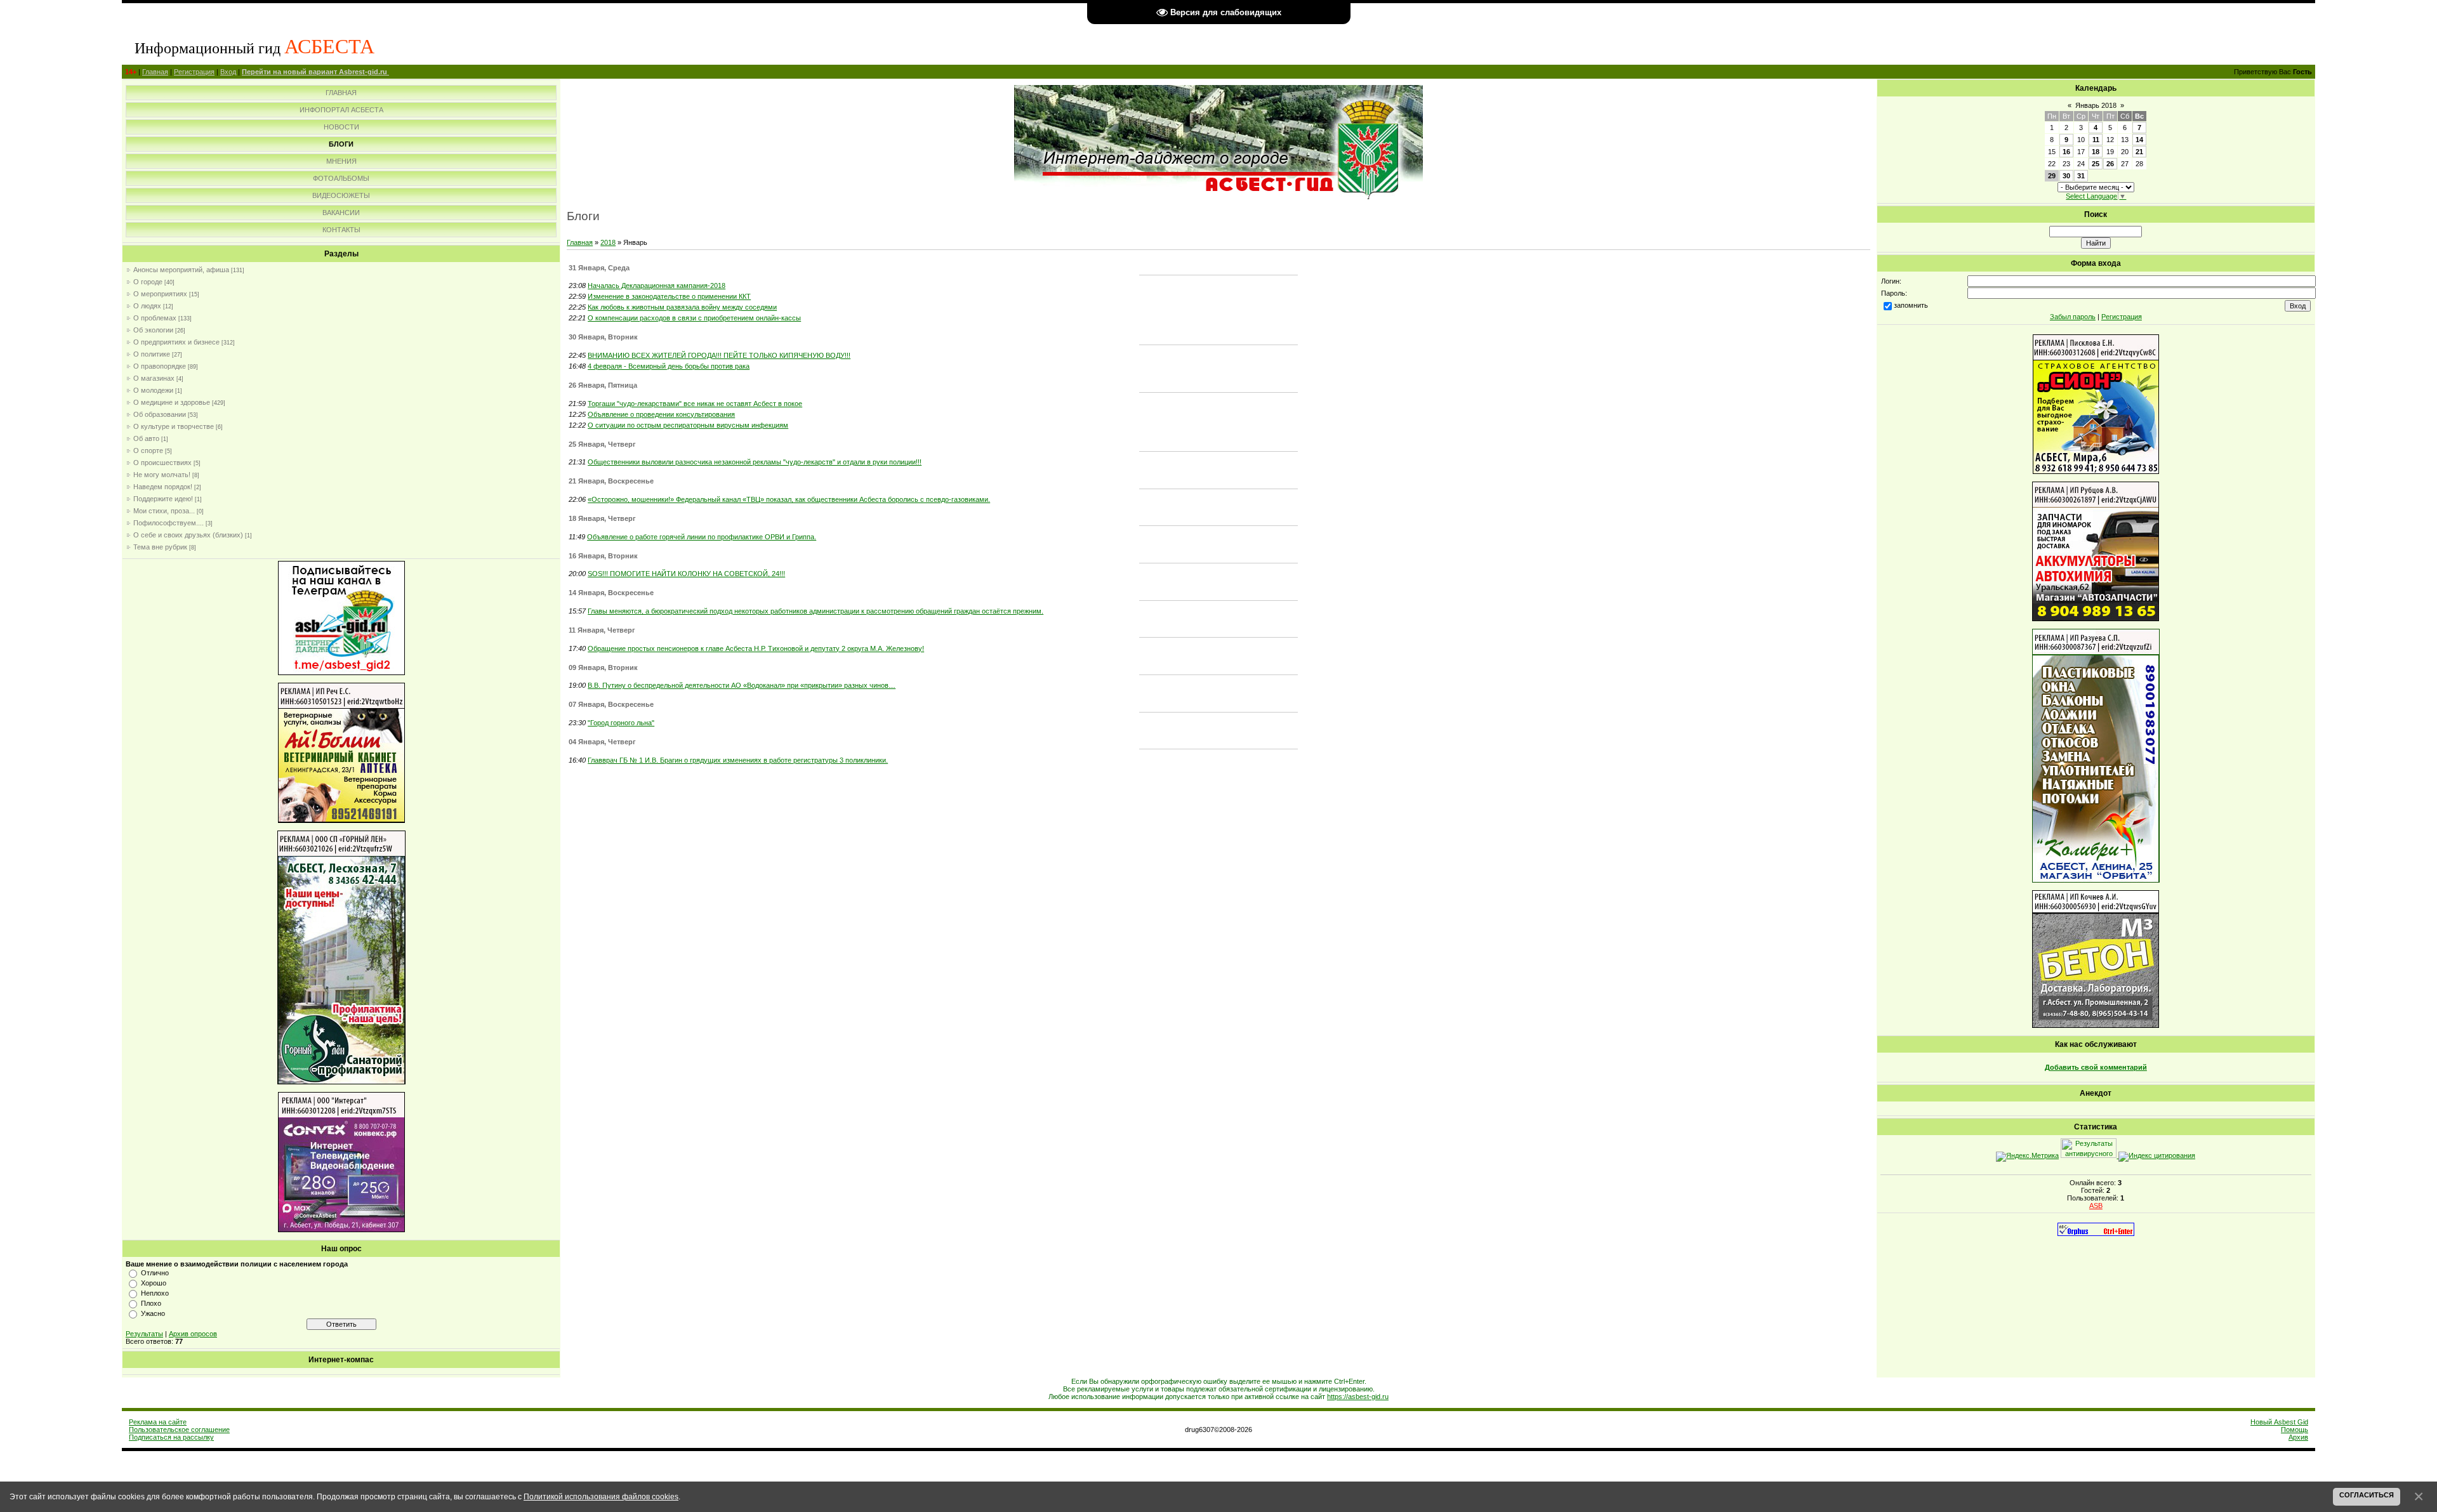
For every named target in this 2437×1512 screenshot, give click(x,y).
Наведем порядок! (163, 487)
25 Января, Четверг (602, 444)
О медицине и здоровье (172, 402)
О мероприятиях (160, 294)
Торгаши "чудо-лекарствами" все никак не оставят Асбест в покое (695, 404)
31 (2081, 176)
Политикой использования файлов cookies (601, 1496)
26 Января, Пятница (603, 385)
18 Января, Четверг (602, 518)
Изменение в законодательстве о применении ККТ (669, 296)
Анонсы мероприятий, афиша (181, 270)
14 (2139, 140)
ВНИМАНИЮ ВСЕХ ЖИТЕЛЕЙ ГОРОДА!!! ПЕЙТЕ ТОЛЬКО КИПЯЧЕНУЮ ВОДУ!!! (719, 355)
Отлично (155, 1273)
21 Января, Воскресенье (611, 481)
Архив (2298, 1437)
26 (2110, 164)
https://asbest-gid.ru (1358, 1397)
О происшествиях (162, 463)
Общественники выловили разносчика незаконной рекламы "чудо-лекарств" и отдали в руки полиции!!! (755, 462)
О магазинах (154, 378)
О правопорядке (160, 366)
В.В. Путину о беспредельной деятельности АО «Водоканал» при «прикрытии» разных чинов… (742, 685)
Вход (228, 72)
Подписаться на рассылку (171, 1437)
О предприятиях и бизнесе (176, 342)
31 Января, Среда (599, 268)
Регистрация (194, 72)
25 (2096, 164)
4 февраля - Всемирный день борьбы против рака (669, 366)
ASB (2096, 1206)
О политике (152, 354)
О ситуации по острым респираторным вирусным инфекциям (688, 425)
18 (2096, 152)
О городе (148, 282)
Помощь (2295, 1430)
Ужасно (153, 1313)
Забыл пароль (2073, 317)
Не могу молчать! (162, 475)
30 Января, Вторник (603, 337)
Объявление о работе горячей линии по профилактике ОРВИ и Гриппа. (702, 537)
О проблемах (155, 318)
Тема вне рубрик (160, 547)
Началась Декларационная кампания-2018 (657, 286)
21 (2139, 152)
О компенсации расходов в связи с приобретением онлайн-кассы (694, 318)
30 (2066, 176)
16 (2066, 152)
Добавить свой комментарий (2096, 1067)
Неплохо (155, 1293)
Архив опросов (193, 1334)
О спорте (148, 450)
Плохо (151, 1303)
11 (2096, 140)
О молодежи (153, 390)
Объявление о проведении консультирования (661, 414)
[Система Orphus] (2096, 1233)
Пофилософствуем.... (168, 523)
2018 (608, 242)
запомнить (1911, 305)
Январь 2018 (2096, 105)
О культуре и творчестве (174, 426)
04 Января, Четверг (602, 742)
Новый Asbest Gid (2279, 1422)
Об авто (146, 438)
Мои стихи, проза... (164, 511)
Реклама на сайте (158, 1422)
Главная (155, 72)
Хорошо (154, 1283)
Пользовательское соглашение (179, 1430)
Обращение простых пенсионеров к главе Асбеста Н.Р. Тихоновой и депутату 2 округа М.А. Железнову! (756, 648)
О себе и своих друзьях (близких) (188, 535)
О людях (147, 306)
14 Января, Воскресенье (611, 593)
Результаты (144, 1334)
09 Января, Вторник (603, 667)
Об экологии (153, 330)
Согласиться (2367, 1495)
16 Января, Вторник (603, 556)
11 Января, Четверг (602, 630)
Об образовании (160, 414)
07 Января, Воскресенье (611, 704)
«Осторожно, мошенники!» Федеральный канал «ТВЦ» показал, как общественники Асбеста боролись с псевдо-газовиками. (789, 499)
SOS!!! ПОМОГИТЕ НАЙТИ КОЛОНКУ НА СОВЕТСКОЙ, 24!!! (686, 574)
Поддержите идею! (163, 499)
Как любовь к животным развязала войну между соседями (682, 307)
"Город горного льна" (621, 723)
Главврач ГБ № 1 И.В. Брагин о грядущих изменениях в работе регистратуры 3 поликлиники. (738, 760)
